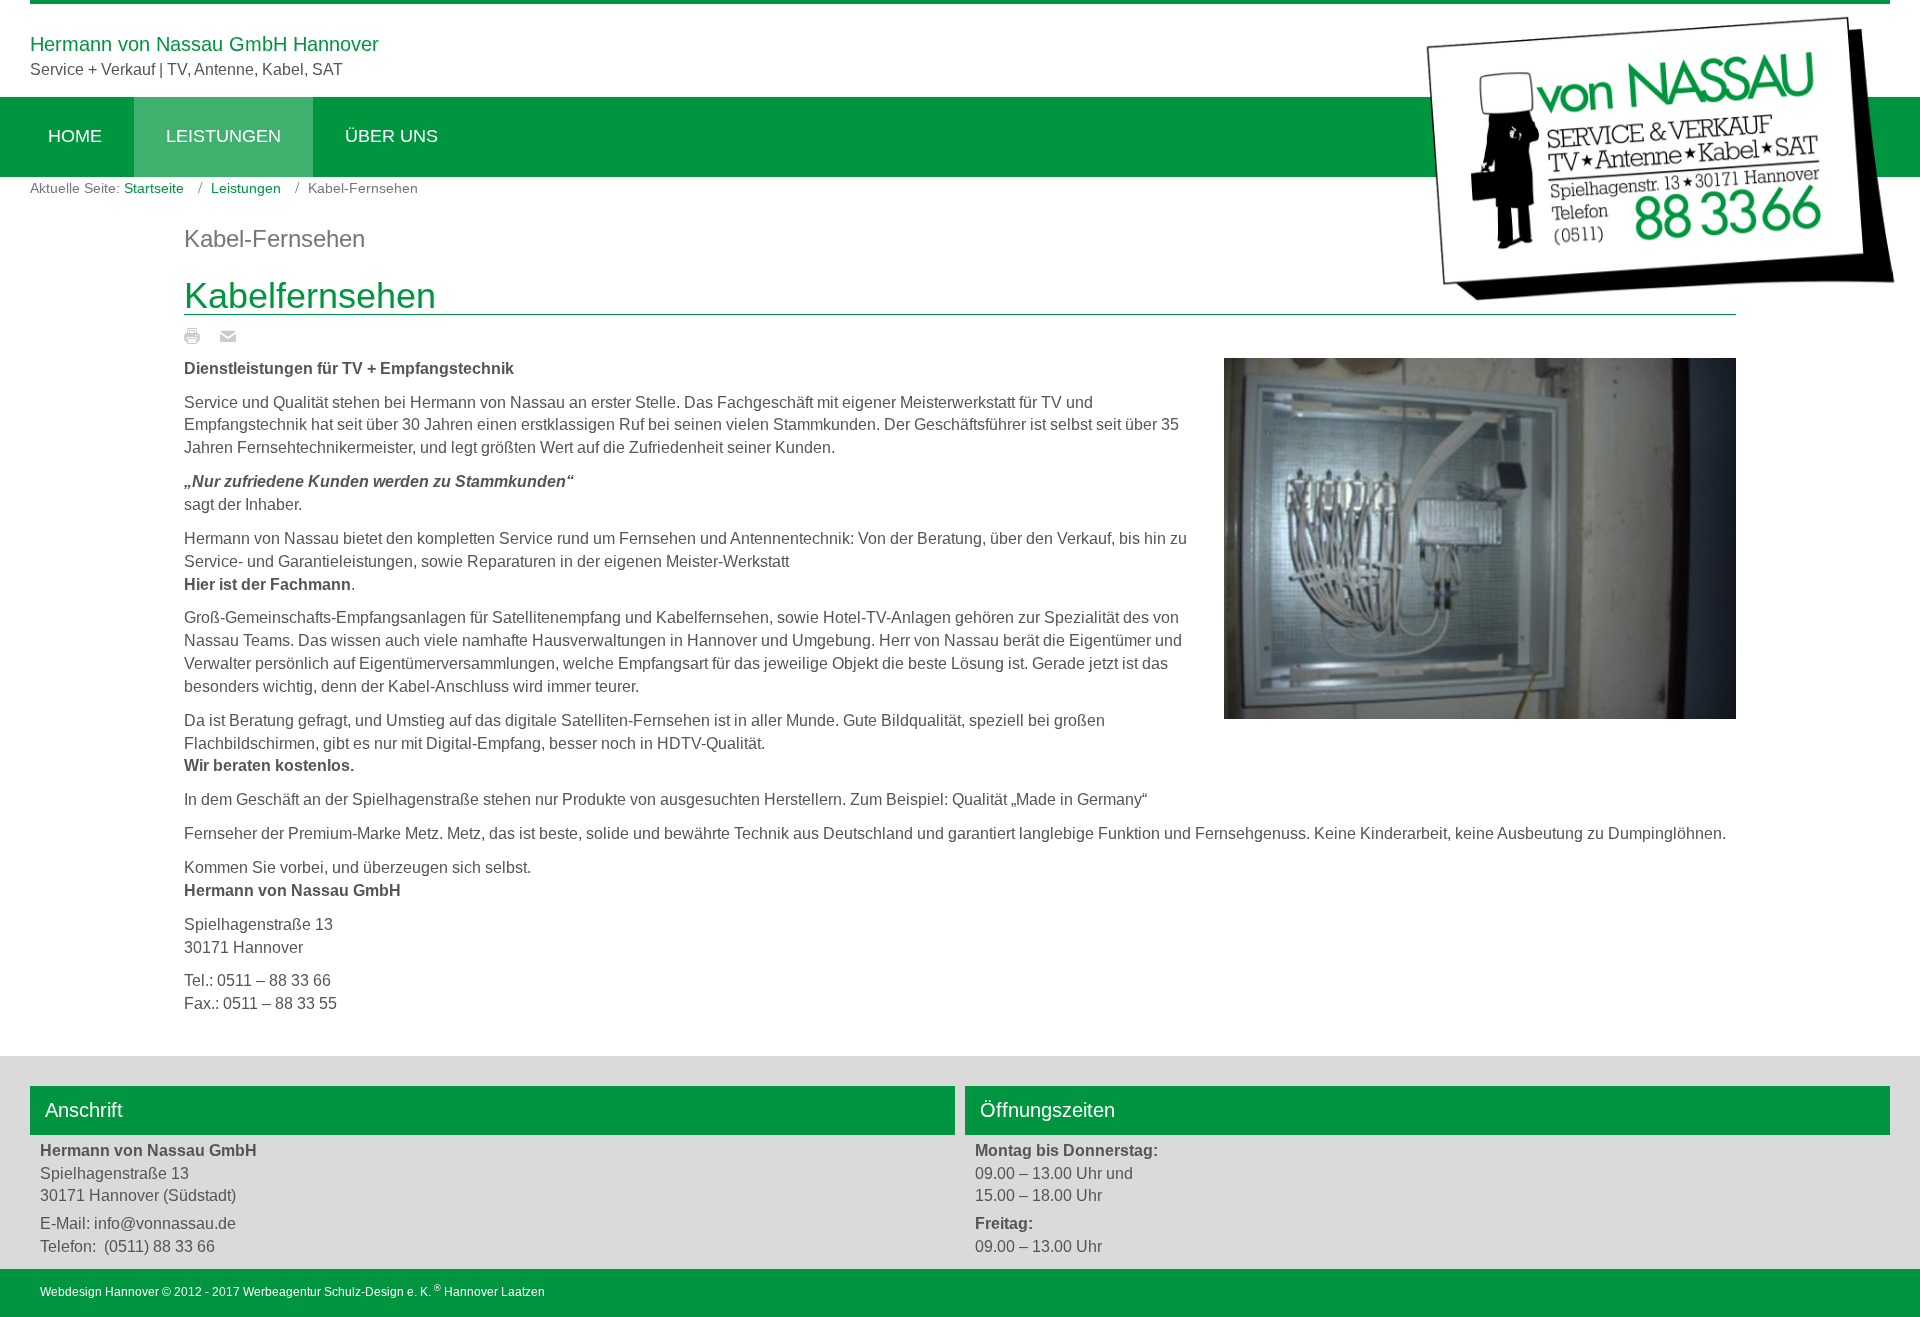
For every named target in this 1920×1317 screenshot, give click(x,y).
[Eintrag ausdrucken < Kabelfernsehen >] (197, 335)
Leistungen (246, 188)
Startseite (154, 188)
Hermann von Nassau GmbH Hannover (204, 44)
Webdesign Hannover (99, 1292)
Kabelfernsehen (310, 295)
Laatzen (523, 1292)
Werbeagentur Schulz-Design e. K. (337, 1292)
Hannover (471, 1292)
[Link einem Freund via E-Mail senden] (233, 335)
